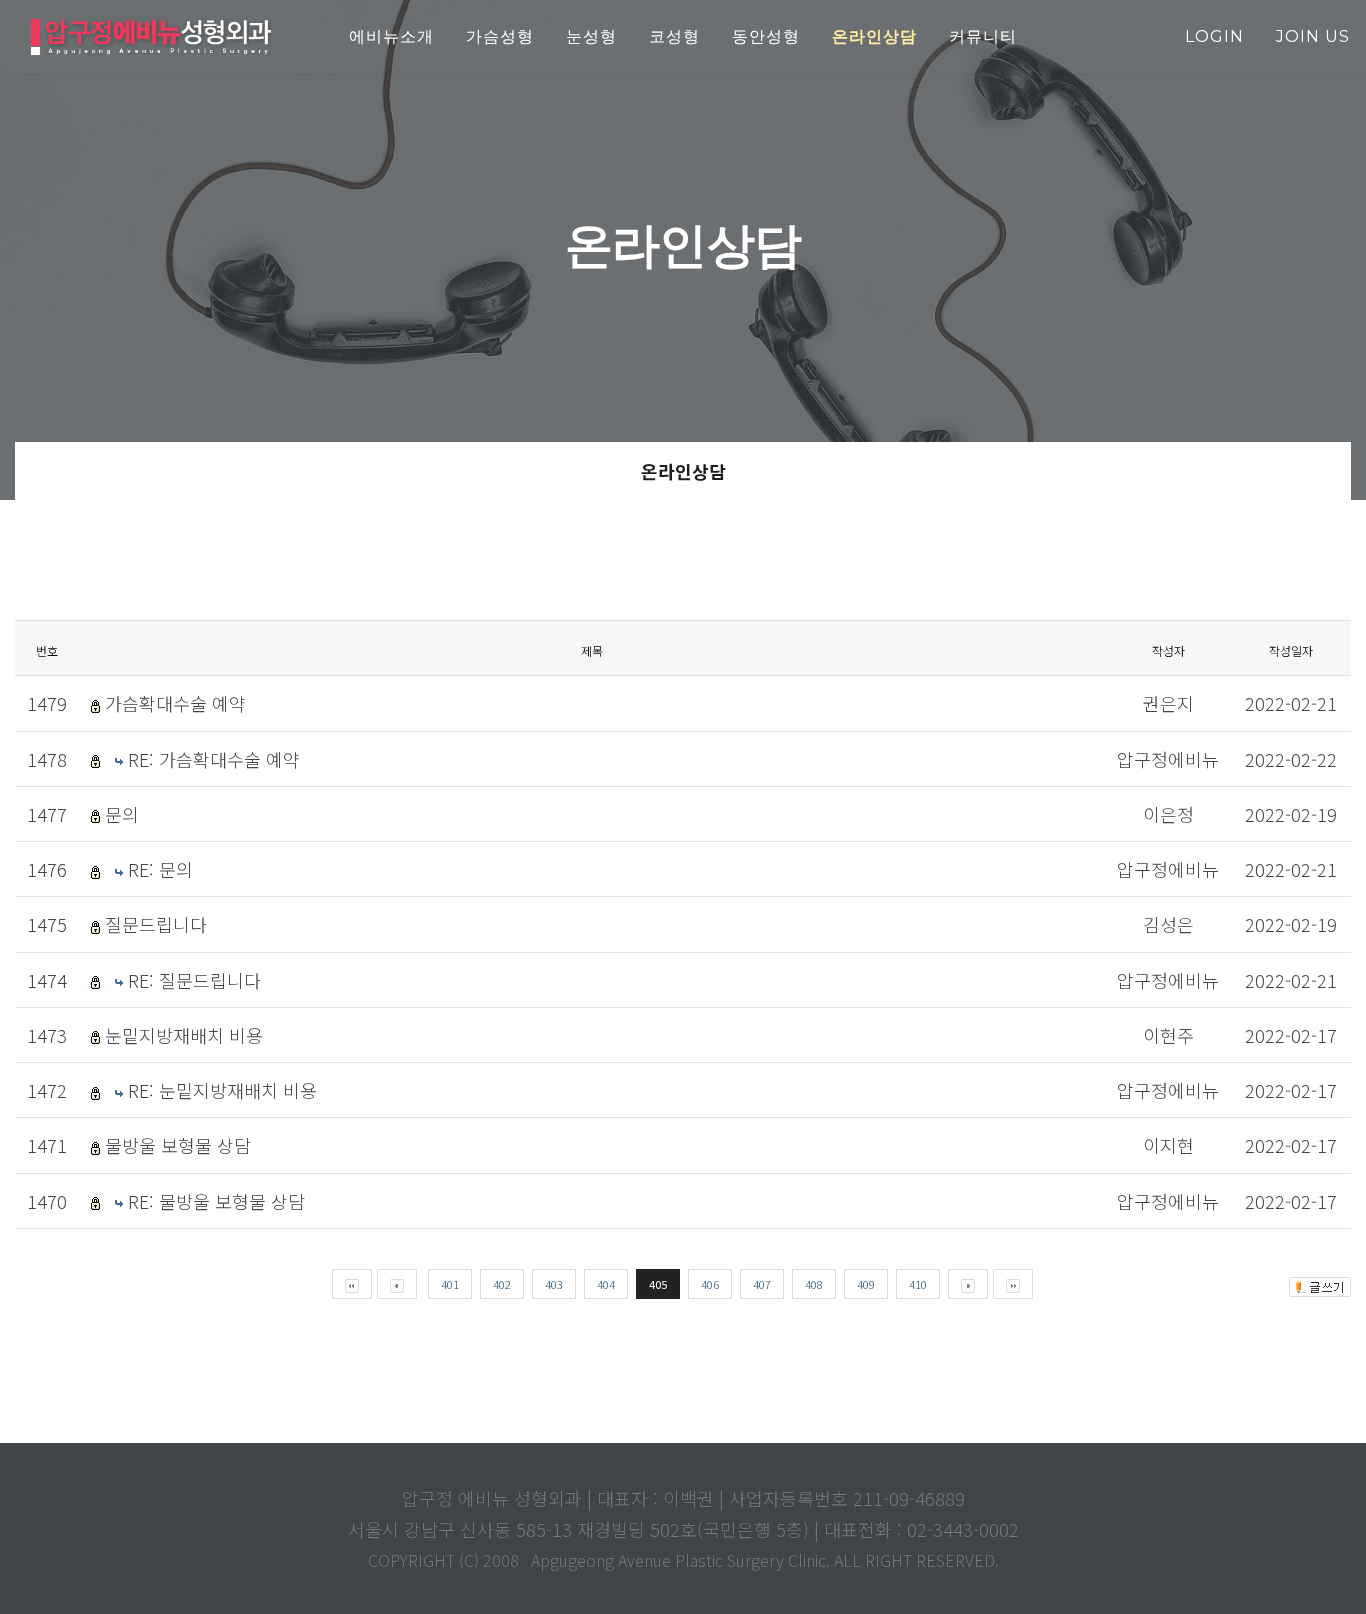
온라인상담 (683, 471)
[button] (874, 37)
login (1214, 36)
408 (814, 1284)
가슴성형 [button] (500, 36)
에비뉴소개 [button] (391, 36)
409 (866, 1284)
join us (1313, 36)
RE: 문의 (160, 869)
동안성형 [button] (766, 36)
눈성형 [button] (591, 36)
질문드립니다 (156, 924)
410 (918, 1284)
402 (502, 1284)
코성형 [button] (674, 36)
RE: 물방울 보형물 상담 (216, 1201)
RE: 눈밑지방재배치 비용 (222, 1090)
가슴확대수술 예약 (175, 703)
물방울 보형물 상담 (178, 1145)
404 (606, 1284)
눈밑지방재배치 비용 (184, 1035)
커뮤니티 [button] (983, 36)
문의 (122, 814)
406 (710, 1284)
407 (762, 1284)
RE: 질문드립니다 (194, 980)
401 (450, 1284)
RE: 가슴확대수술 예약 (214, 759)
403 (554, 1284)
